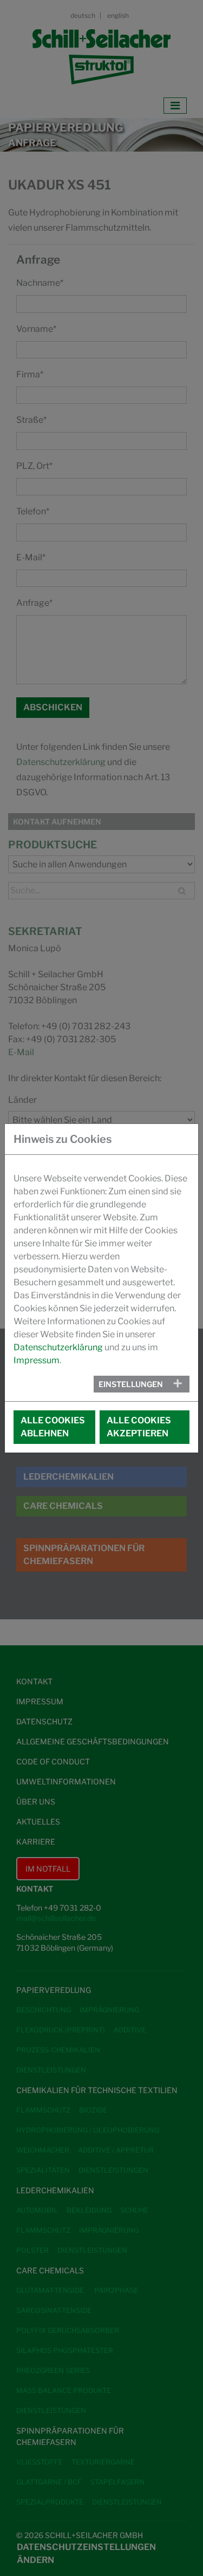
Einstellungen (131, 1384)
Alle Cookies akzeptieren (139, 1427)
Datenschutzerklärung (58, 1347)
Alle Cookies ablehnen (53, 1427)
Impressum (37, 1360)
